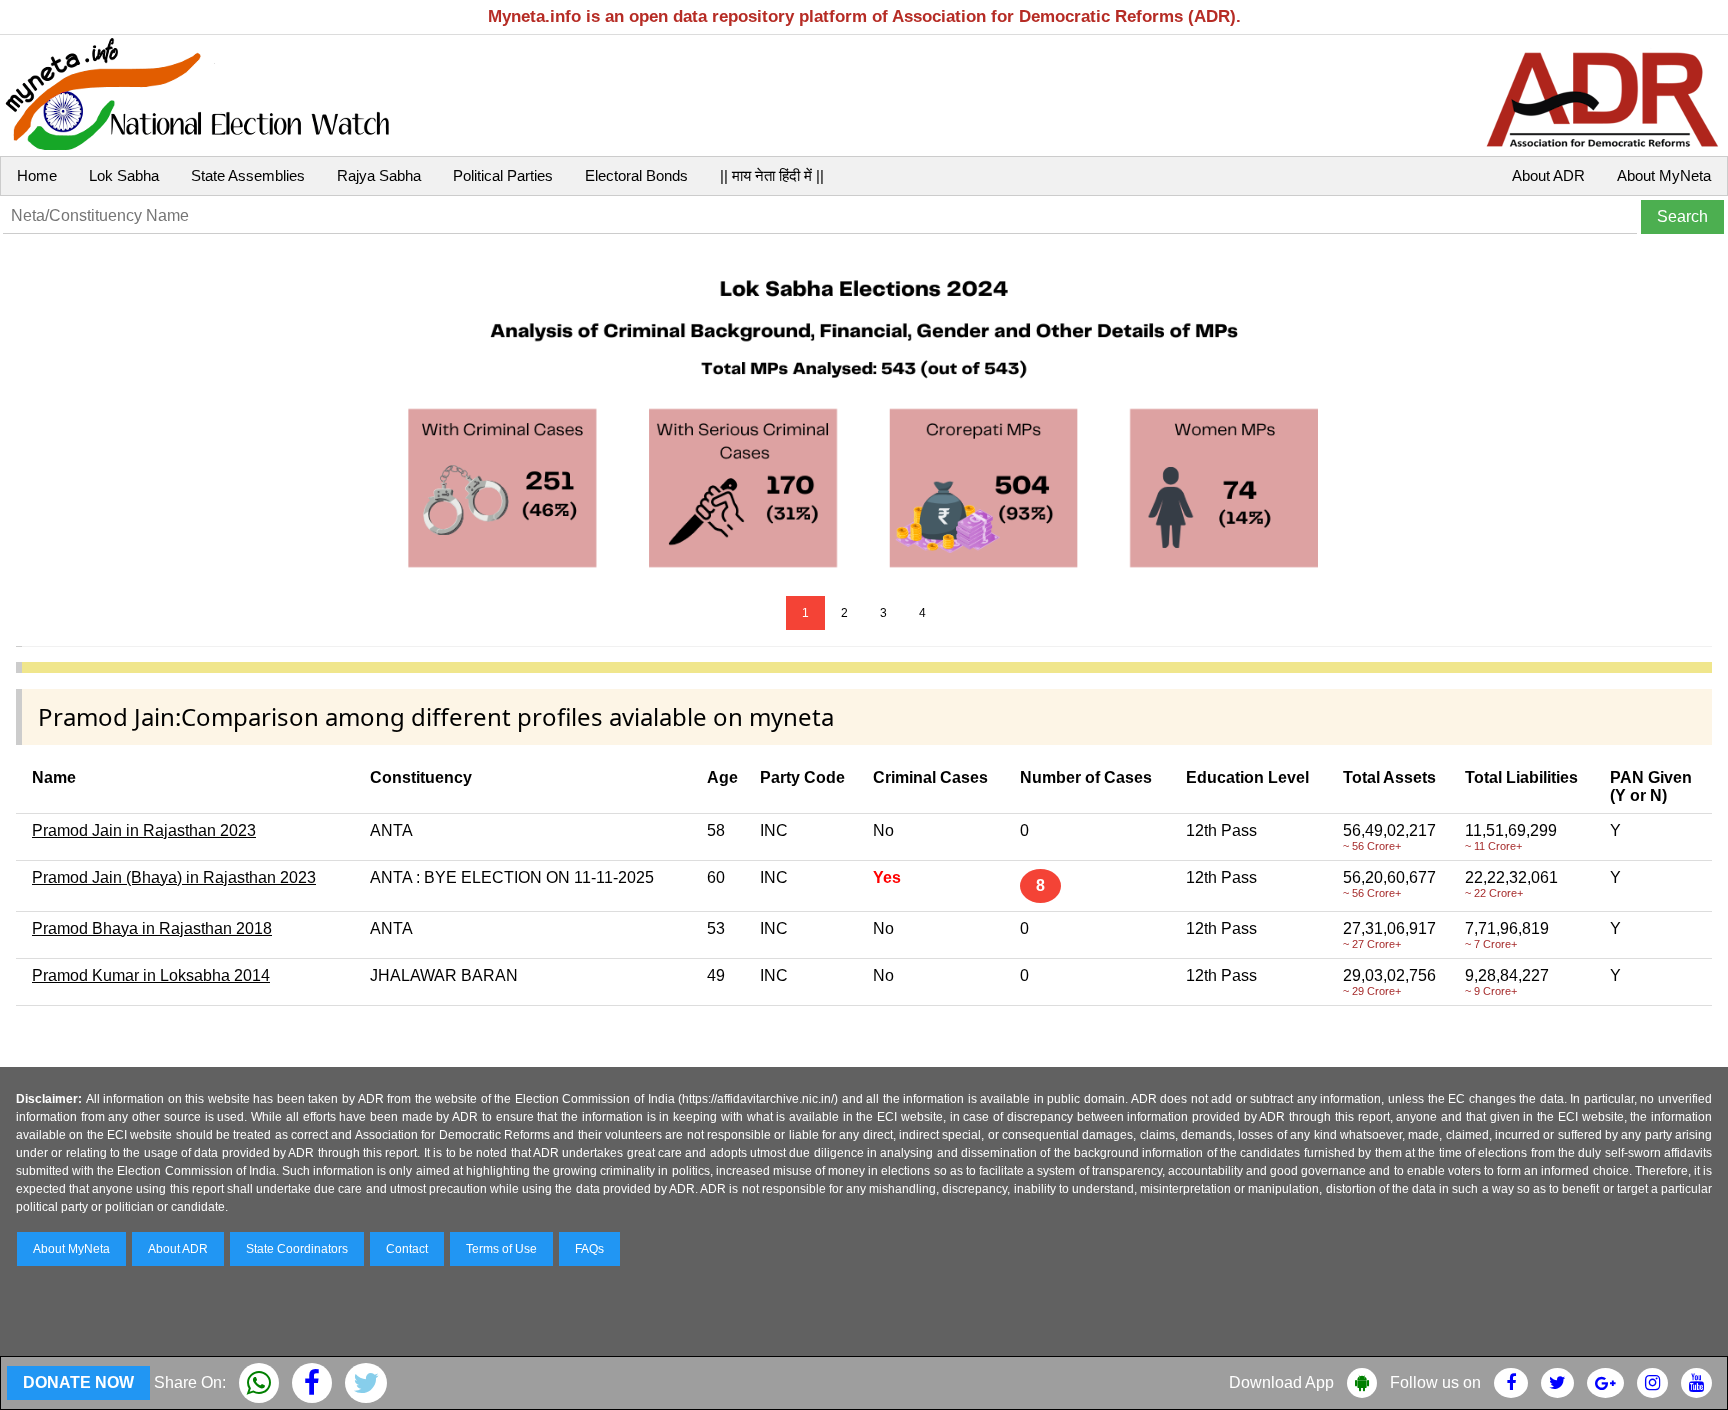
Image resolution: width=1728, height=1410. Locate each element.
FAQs (589, 1249)
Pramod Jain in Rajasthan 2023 (144, 830)
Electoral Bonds (636, 175)
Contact (407, 1249)
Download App (1281, 1382)
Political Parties (503, 175)
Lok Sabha (124, 175)
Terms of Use (501, 1249)
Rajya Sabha (379, 175)
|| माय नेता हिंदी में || (772, 175)
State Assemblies (248, 175)
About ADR (1548, 175)
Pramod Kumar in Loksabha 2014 (151, 975)
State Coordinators (297, 1249)
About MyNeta (1664, 175)
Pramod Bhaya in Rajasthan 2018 (152, 928)
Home (37, 175)
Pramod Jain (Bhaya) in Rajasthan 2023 (174, 877)
